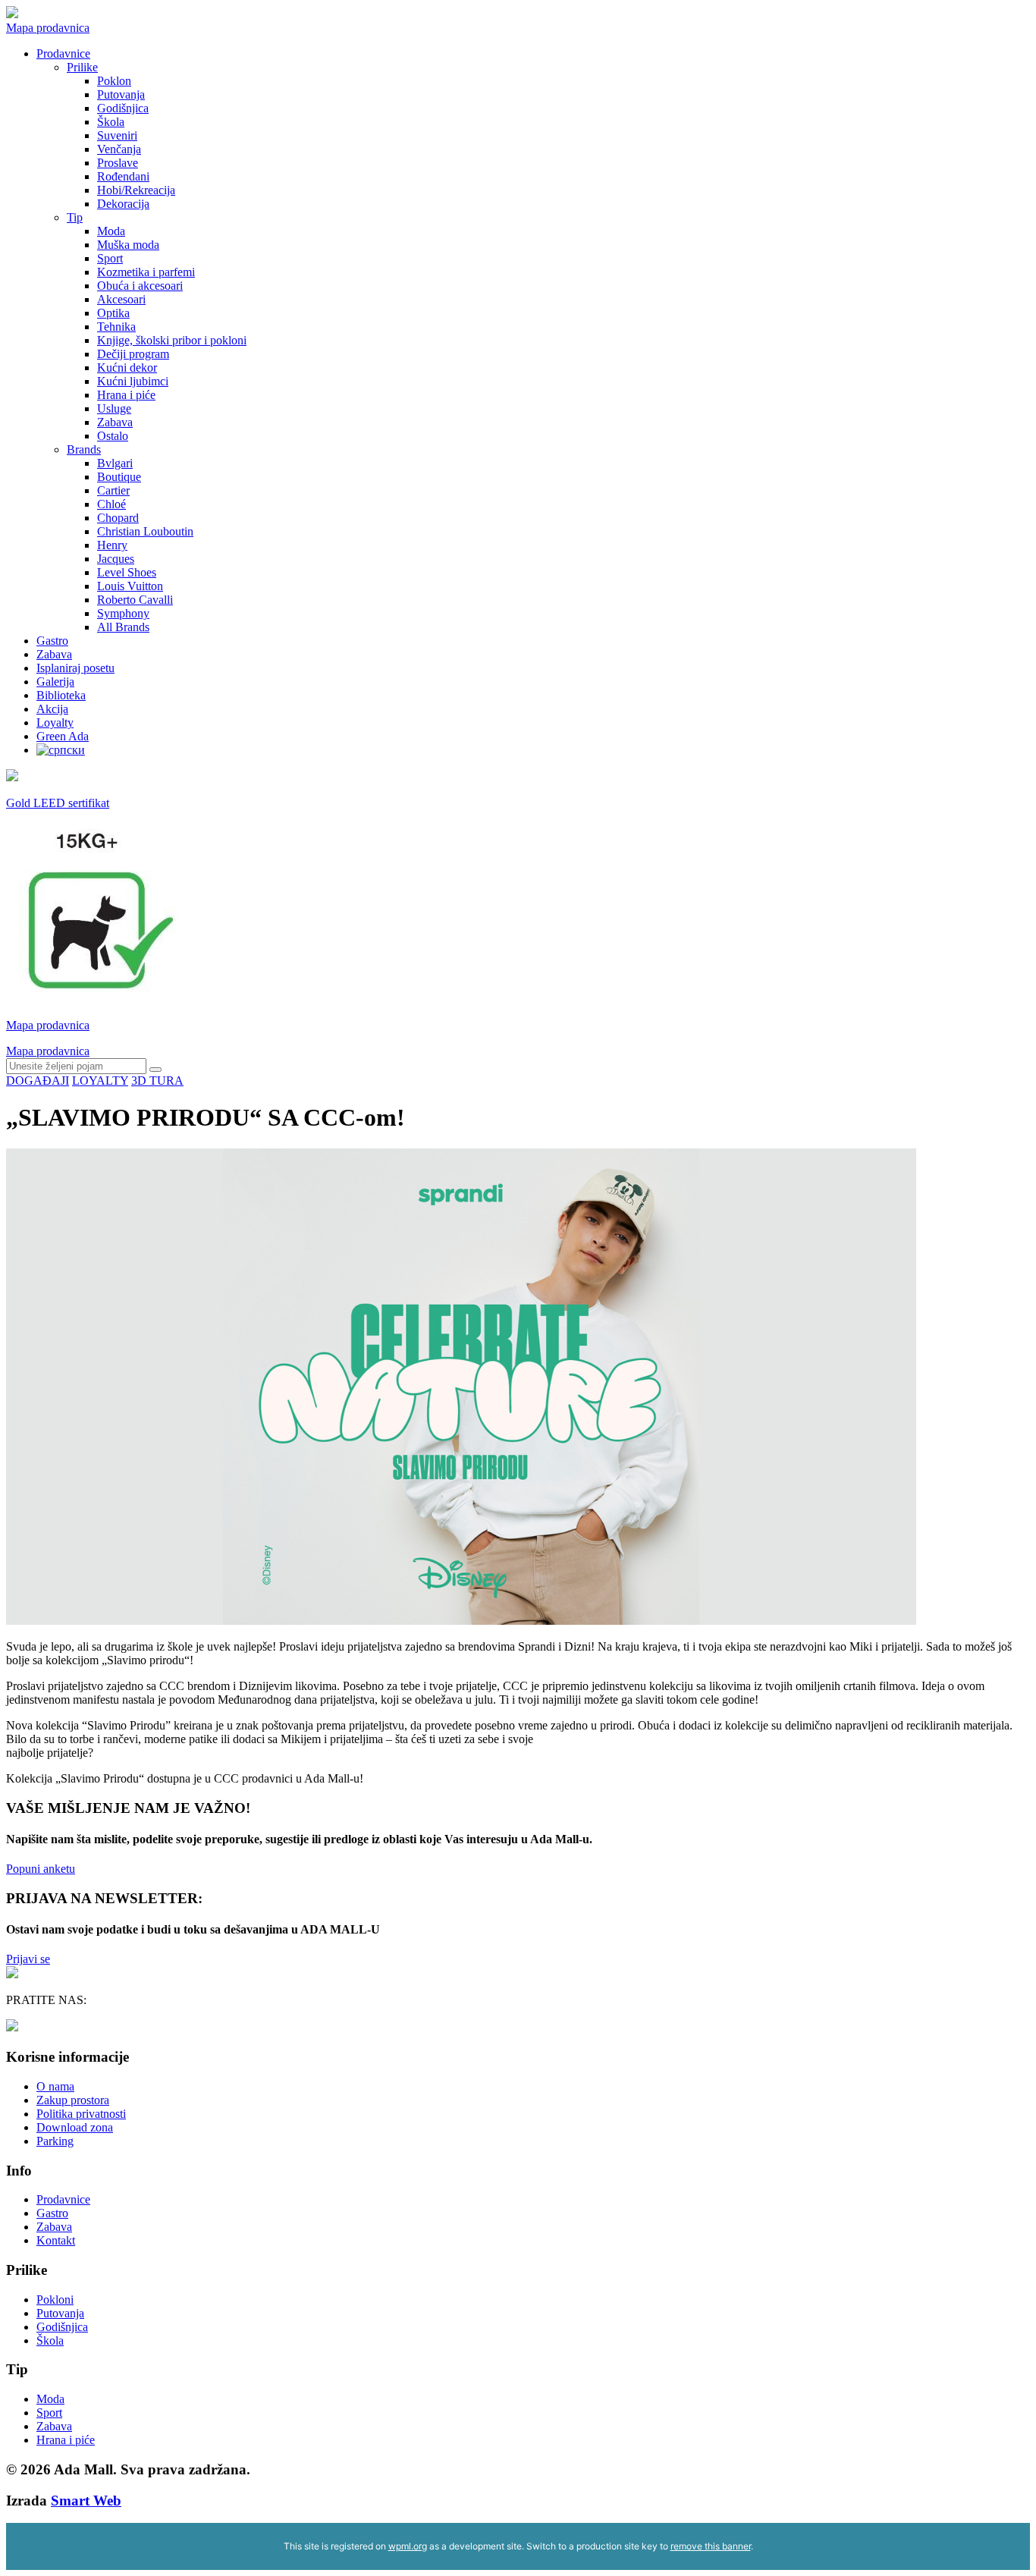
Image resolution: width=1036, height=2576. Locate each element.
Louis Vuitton (130, 586)
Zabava (115, 422)
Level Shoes (127, 572)
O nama (55, 2086)
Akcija (52, 709)
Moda (111, 231)
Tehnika (116, 327)
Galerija (55, 682)
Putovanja (121, 94)
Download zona (75, 2127)
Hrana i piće (126, 395)
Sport (110, 258)
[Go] (155, 1070)
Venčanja (119, 149)
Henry (112, 545)
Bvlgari (115, 463)
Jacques (116, 559)
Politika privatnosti (81, 2114)
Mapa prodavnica (48, 28)
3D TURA (157, 1081)
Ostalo (113, 436)
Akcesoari (121, 299)
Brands (84, 449)
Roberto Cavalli (135, 600)
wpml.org (408, 2546)
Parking (55, 2141)
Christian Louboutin (145, 531)
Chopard (118, 518)
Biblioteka (61, 695)
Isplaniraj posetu (75, 668)
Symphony (123, 613)
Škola (111, 122)
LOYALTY (100, 1081)
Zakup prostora (73, 2100)
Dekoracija (123, 204)
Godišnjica (123, 108)
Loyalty (55, 723)
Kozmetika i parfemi (146, 272)
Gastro (52, 641)
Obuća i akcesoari (140, 286)
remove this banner (711, 2546)
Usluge (114, 408)
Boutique (119, 477)
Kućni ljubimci (133, 381)
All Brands (123, 627)
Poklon (114, 81)
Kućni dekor (127, 368)
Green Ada (63, 736)
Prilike (82, 67)
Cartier (113, 490)
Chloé (111, 504)
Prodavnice (63, 53)
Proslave (118, 163)
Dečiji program (133, 354)
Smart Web (86, 2501)
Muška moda (128, 245)
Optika (113, 313)
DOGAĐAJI (38, 1081)
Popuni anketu (41, 1869)
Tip (75, 217)
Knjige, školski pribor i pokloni (172, 340)
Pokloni (55, 2300)
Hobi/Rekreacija (136, 190)
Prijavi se (28, 1959)
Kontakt (56, 2240)
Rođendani (123, 176)
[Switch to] (61, 750)
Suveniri (117, 135)
